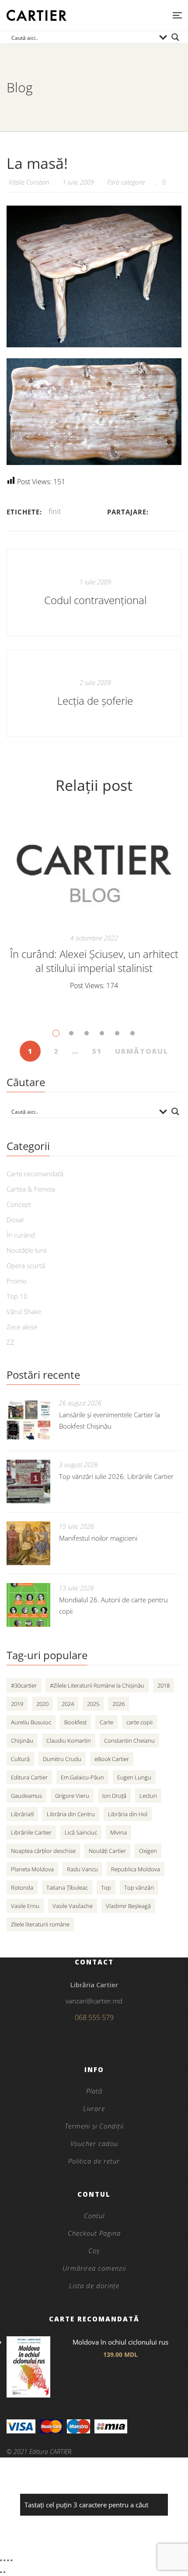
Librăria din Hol (128, 1814)
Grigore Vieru (72, 1796)
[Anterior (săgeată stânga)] (1, 2572)
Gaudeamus (26, 1796)
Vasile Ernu (25, 1906)
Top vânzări (139, 1887)
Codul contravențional (95, 600)
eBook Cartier (112, 1759)
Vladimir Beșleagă (128, 1906)
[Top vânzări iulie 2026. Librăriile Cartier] (28, 1482)
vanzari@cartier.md (94, 2001)
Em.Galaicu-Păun (82, 1777)
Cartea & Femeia (31, 1189)
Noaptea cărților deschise (43, 1851)
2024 (68, 1704)
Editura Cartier (29, 1777)
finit (55, 511)
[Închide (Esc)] (11, 2560)
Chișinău (22, 1741)
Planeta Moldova (32, 1869)
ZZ (10, 1342)
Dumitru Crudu (62, 1759)
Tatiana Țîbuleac (67, 1887)
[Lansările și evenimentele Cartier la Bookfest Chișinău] (28, 1420)
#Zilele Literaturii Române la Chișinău (97, 1685)
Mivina (118, 1832)
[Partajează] (8, 2560)
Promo (17, 1281)
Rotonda (22, 1887)
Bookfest (75, 1722)
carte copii (139, 1722)
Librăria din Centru (71, 1814)
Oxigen (148, 1851)
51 (97, 1051)
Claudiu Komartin (69, 1741)
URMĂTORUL (142, 1051)
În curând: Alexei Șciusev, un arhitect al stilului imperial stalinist (94, 961)
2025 (93, 1704)
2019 (17, 1704)
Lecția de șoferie (95, 701)
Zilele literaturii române (40, 1924)
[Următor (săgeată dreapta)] (4, 2572)
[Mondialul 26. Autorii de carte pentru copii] (28, 1605)
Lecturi (148, 1796)
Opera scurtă (26, 1265)
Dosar (16, 1220)
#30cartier (24, 1685)
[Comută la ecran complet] (4, 2560)
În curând (21, 1235)
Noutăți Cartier (107, 1851)
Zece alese (22, 1327)
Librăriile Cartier (31, 1832)
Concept (19, 1204)
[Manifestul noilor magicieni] (28, 1543)
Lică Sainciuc (81, 1832)
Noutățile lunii (27, 1250)
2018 (164, 1685)
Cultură (20, 1759)
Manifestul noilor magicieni (98, 1538)
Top (106, 1887)
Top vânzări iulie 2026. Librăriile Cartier (116, 1476)
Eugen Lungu (134, 1777)
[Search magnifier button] (175, 37)
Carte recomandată (35, 1174)
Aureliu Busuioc (31, 1722)
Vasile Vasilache (73, 1906)
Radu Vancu (82, 1869)
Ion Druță (114, 1796)
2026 (118, 1704)
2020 (42, 1704)
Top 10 (17, 1296)
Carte (106, 1722)
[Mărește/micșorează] (1, 2560)
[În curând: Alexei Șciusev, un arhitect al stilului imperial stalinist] (94, 869)
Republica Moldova (136, 1869)
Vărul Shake (24, 1311)
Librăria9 (22, 1814)
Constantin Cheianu (129, 1741)
